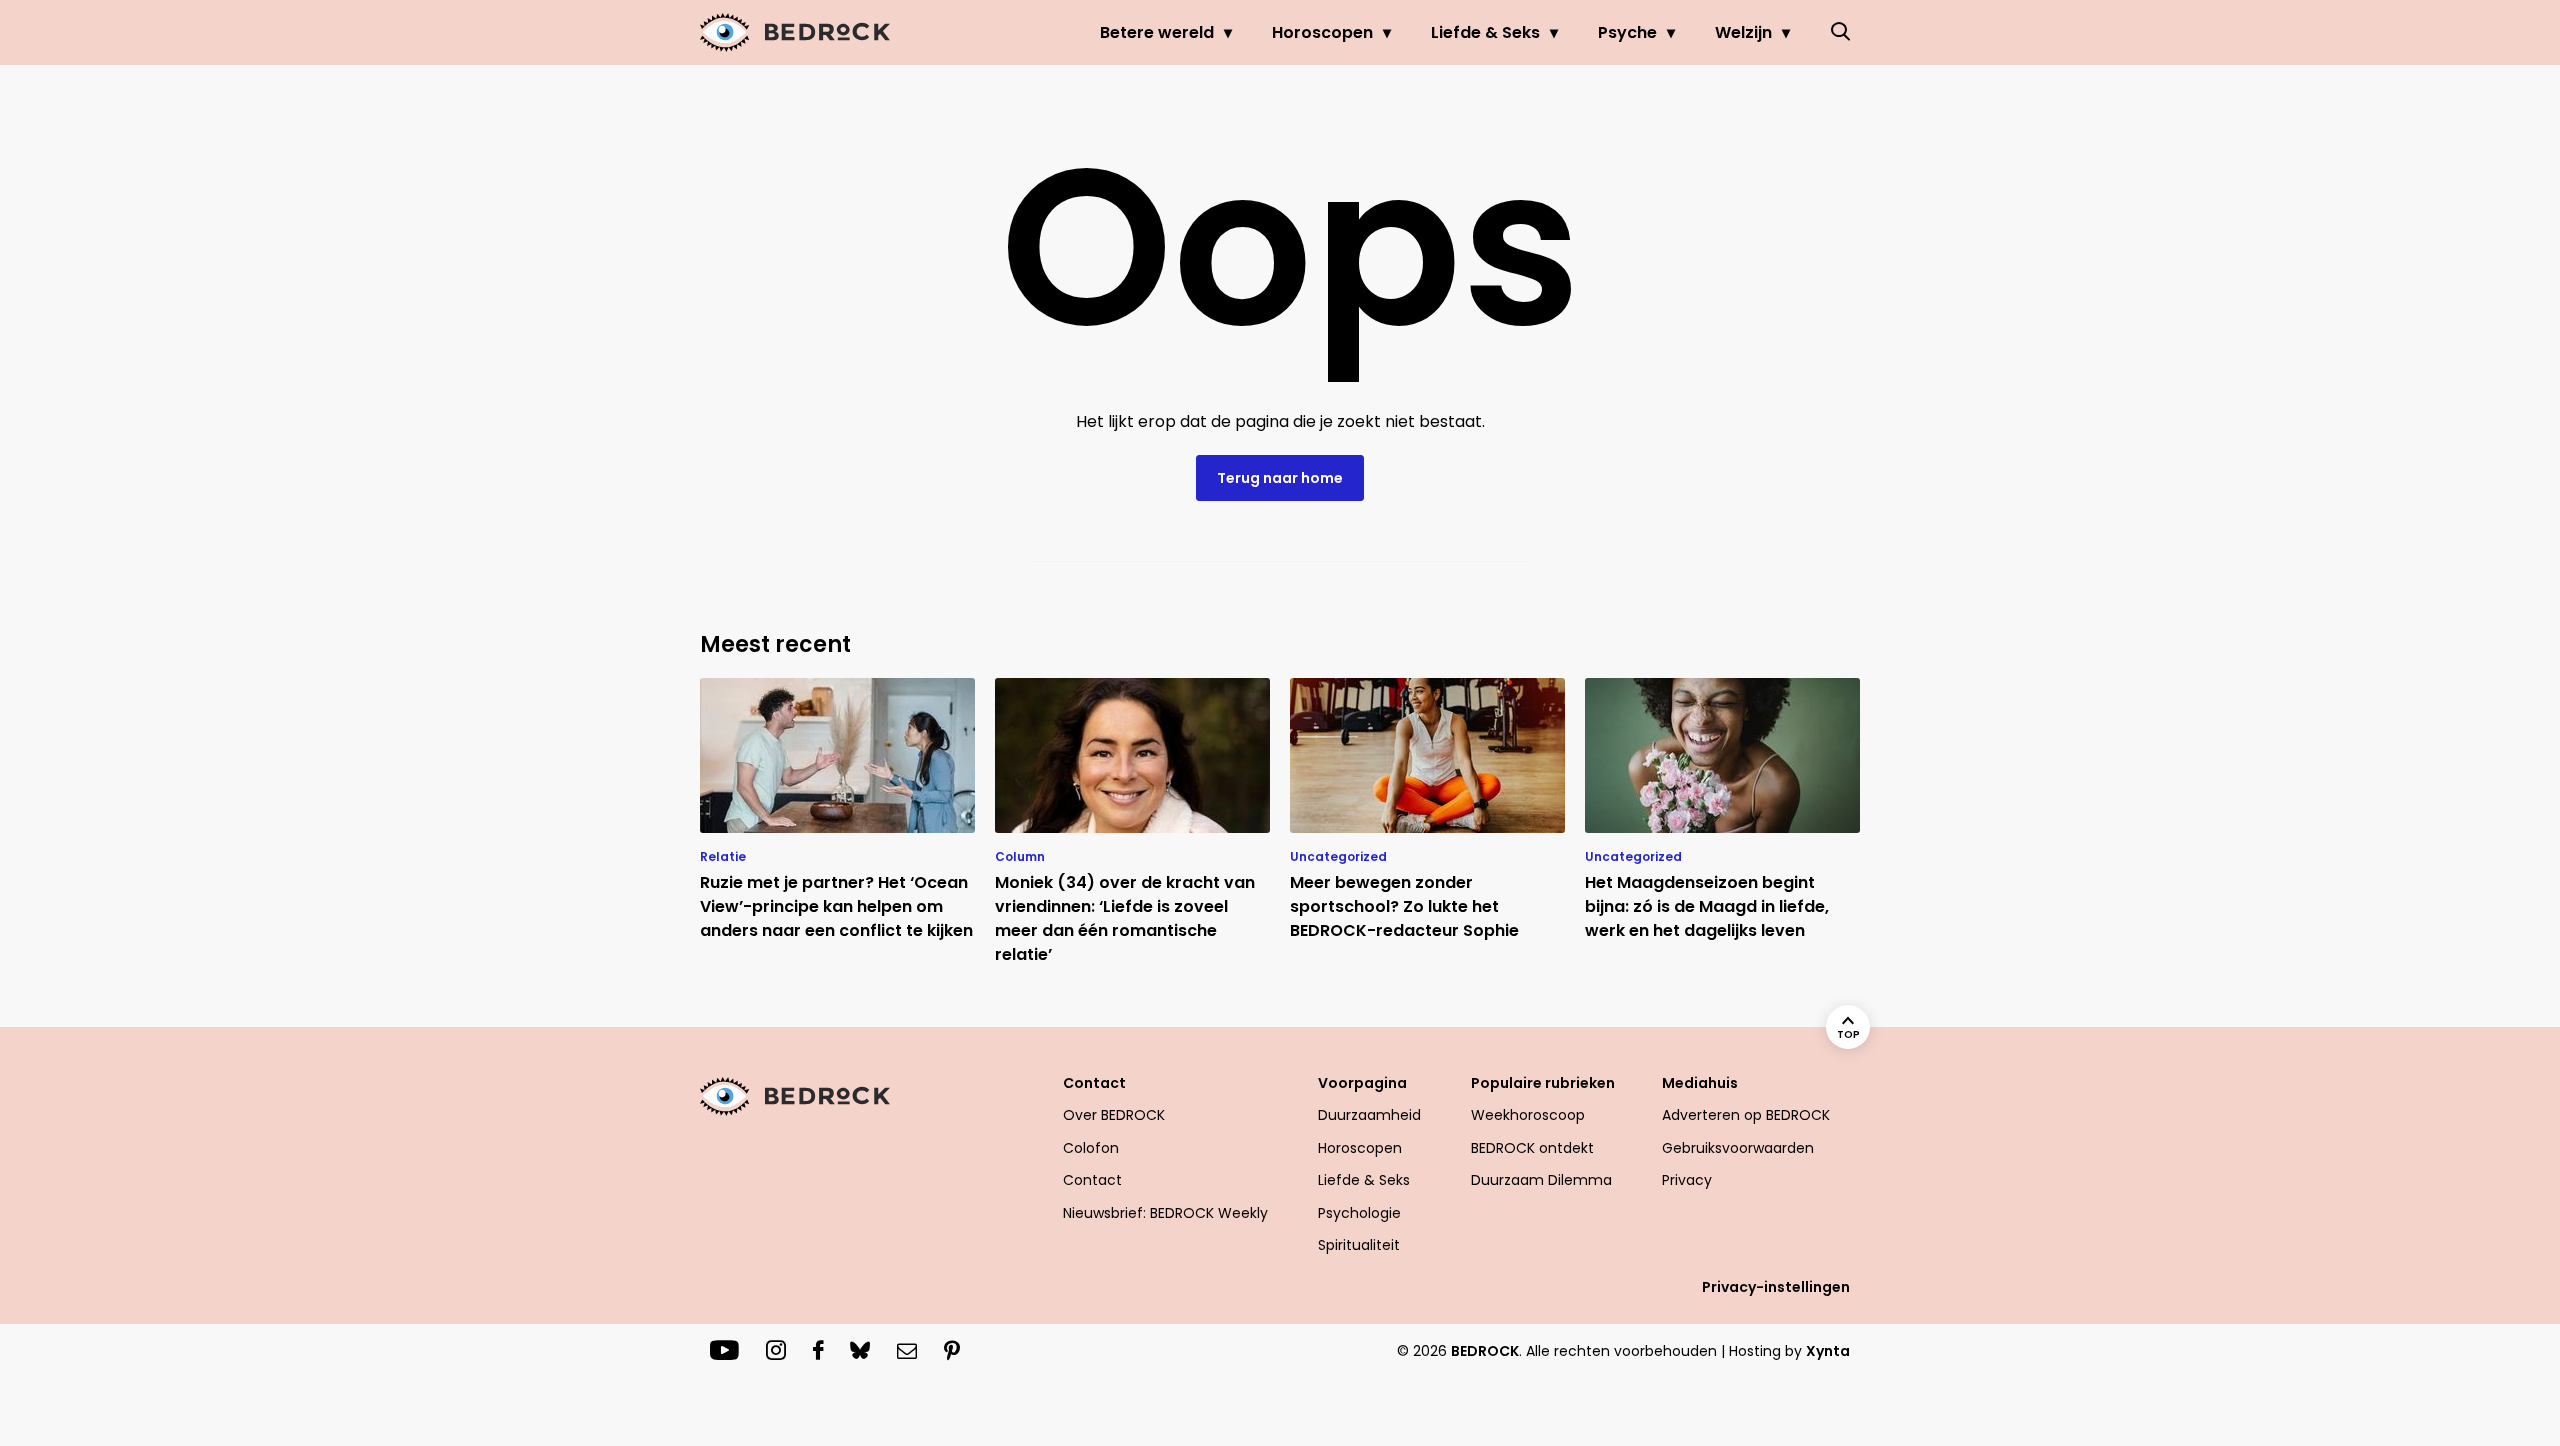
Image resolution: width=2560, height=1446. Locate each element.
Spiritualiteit (1359, 1245)
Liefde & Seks (1485, 32)
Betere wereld (1157, 32)
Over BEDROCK (1114, 1115)
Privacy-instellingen (1776, 1287)
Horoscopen (1322, 32)
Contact (1092, 1180)
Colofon (1091, 1148)
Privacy (1687, 1180)
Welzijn (1743, 32)
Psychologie (1359, 1213)
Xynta (1828, 1351)
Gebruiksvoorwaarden (1738, 1148)
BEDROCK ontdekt (1532, 1148)
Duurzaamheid (1369, 1115)
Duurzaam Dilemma (1541, 1180)
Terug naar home (1280, 478)
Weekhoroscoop (1528, 1115)
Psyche (1627, 32)
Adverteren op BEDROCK (1746, 1115)
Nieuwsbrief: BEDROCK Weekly (1165, 1213)
